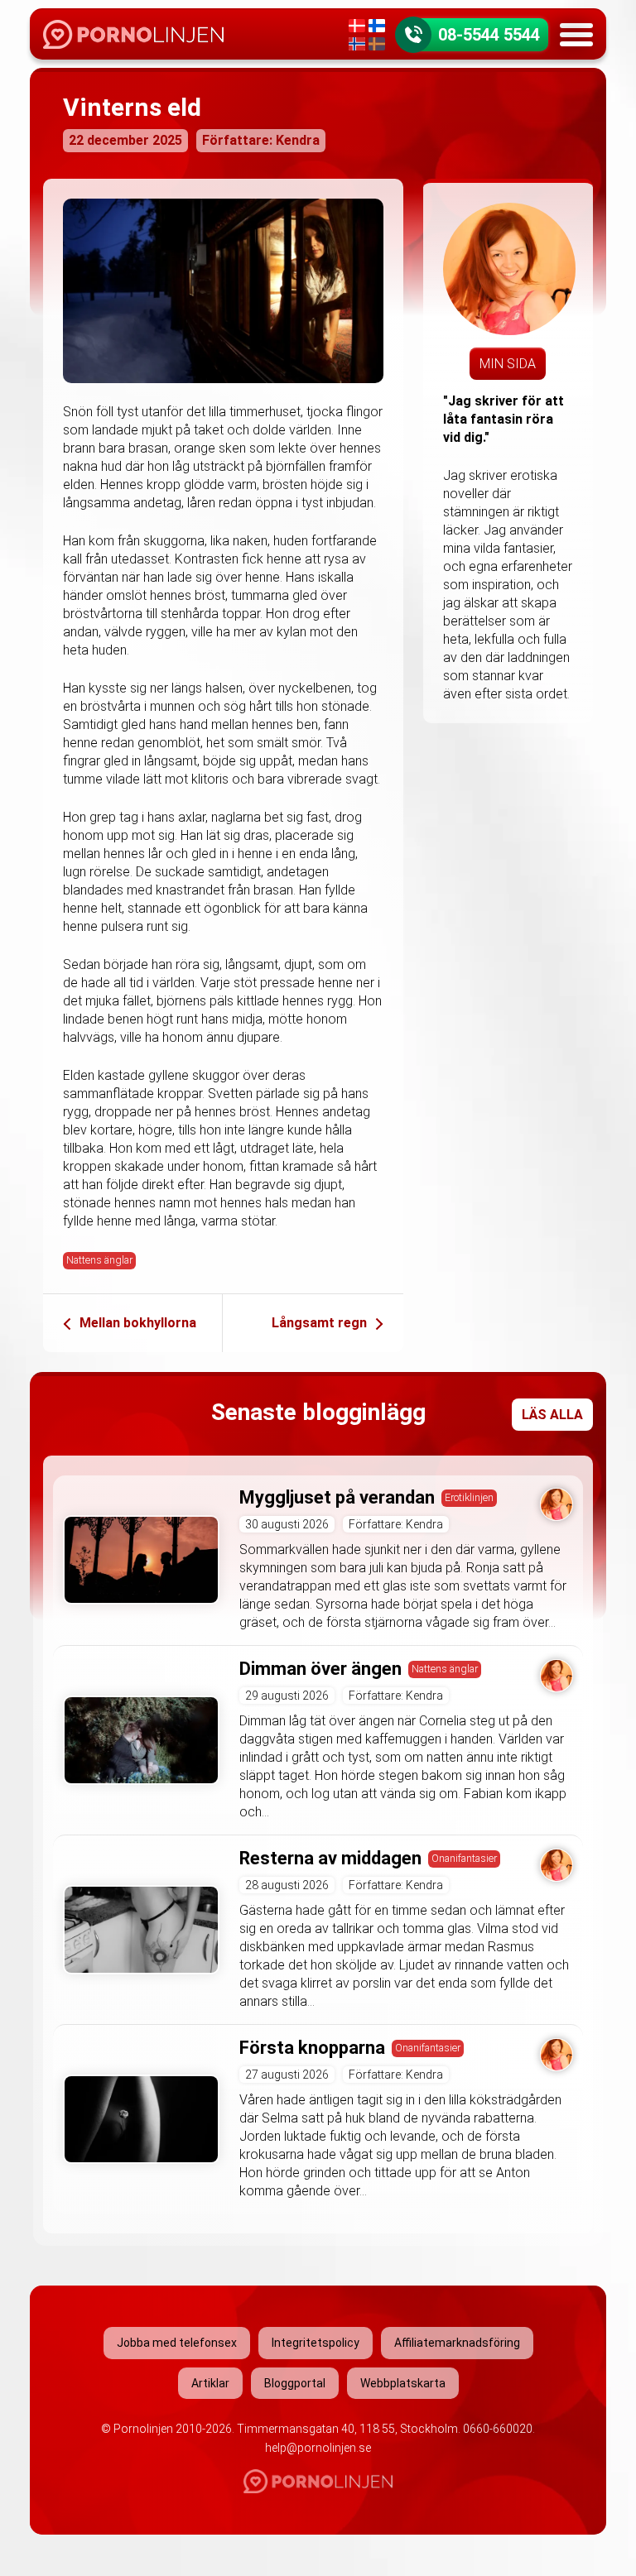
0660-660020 (498, 2429)
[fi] (377, 26)
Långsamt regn (319, 1323)
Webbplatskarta (403, 2383)
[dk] (357, 26)
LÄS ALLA (552, 1415)
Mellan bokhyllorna (138, 1323)
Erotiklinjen (469, 1497)
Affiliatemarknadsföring (457, 2343)
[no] (357, 44)
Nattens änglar (99, 1260)
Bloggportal (295, 2383)
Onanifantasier (464, 1858)
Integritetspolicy (316, 2343)
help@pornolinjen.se (318, 2448)
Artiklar (210, 2383)
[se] (377, 44)
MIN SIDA (508, 364)
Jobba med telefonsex (177, 2343)
